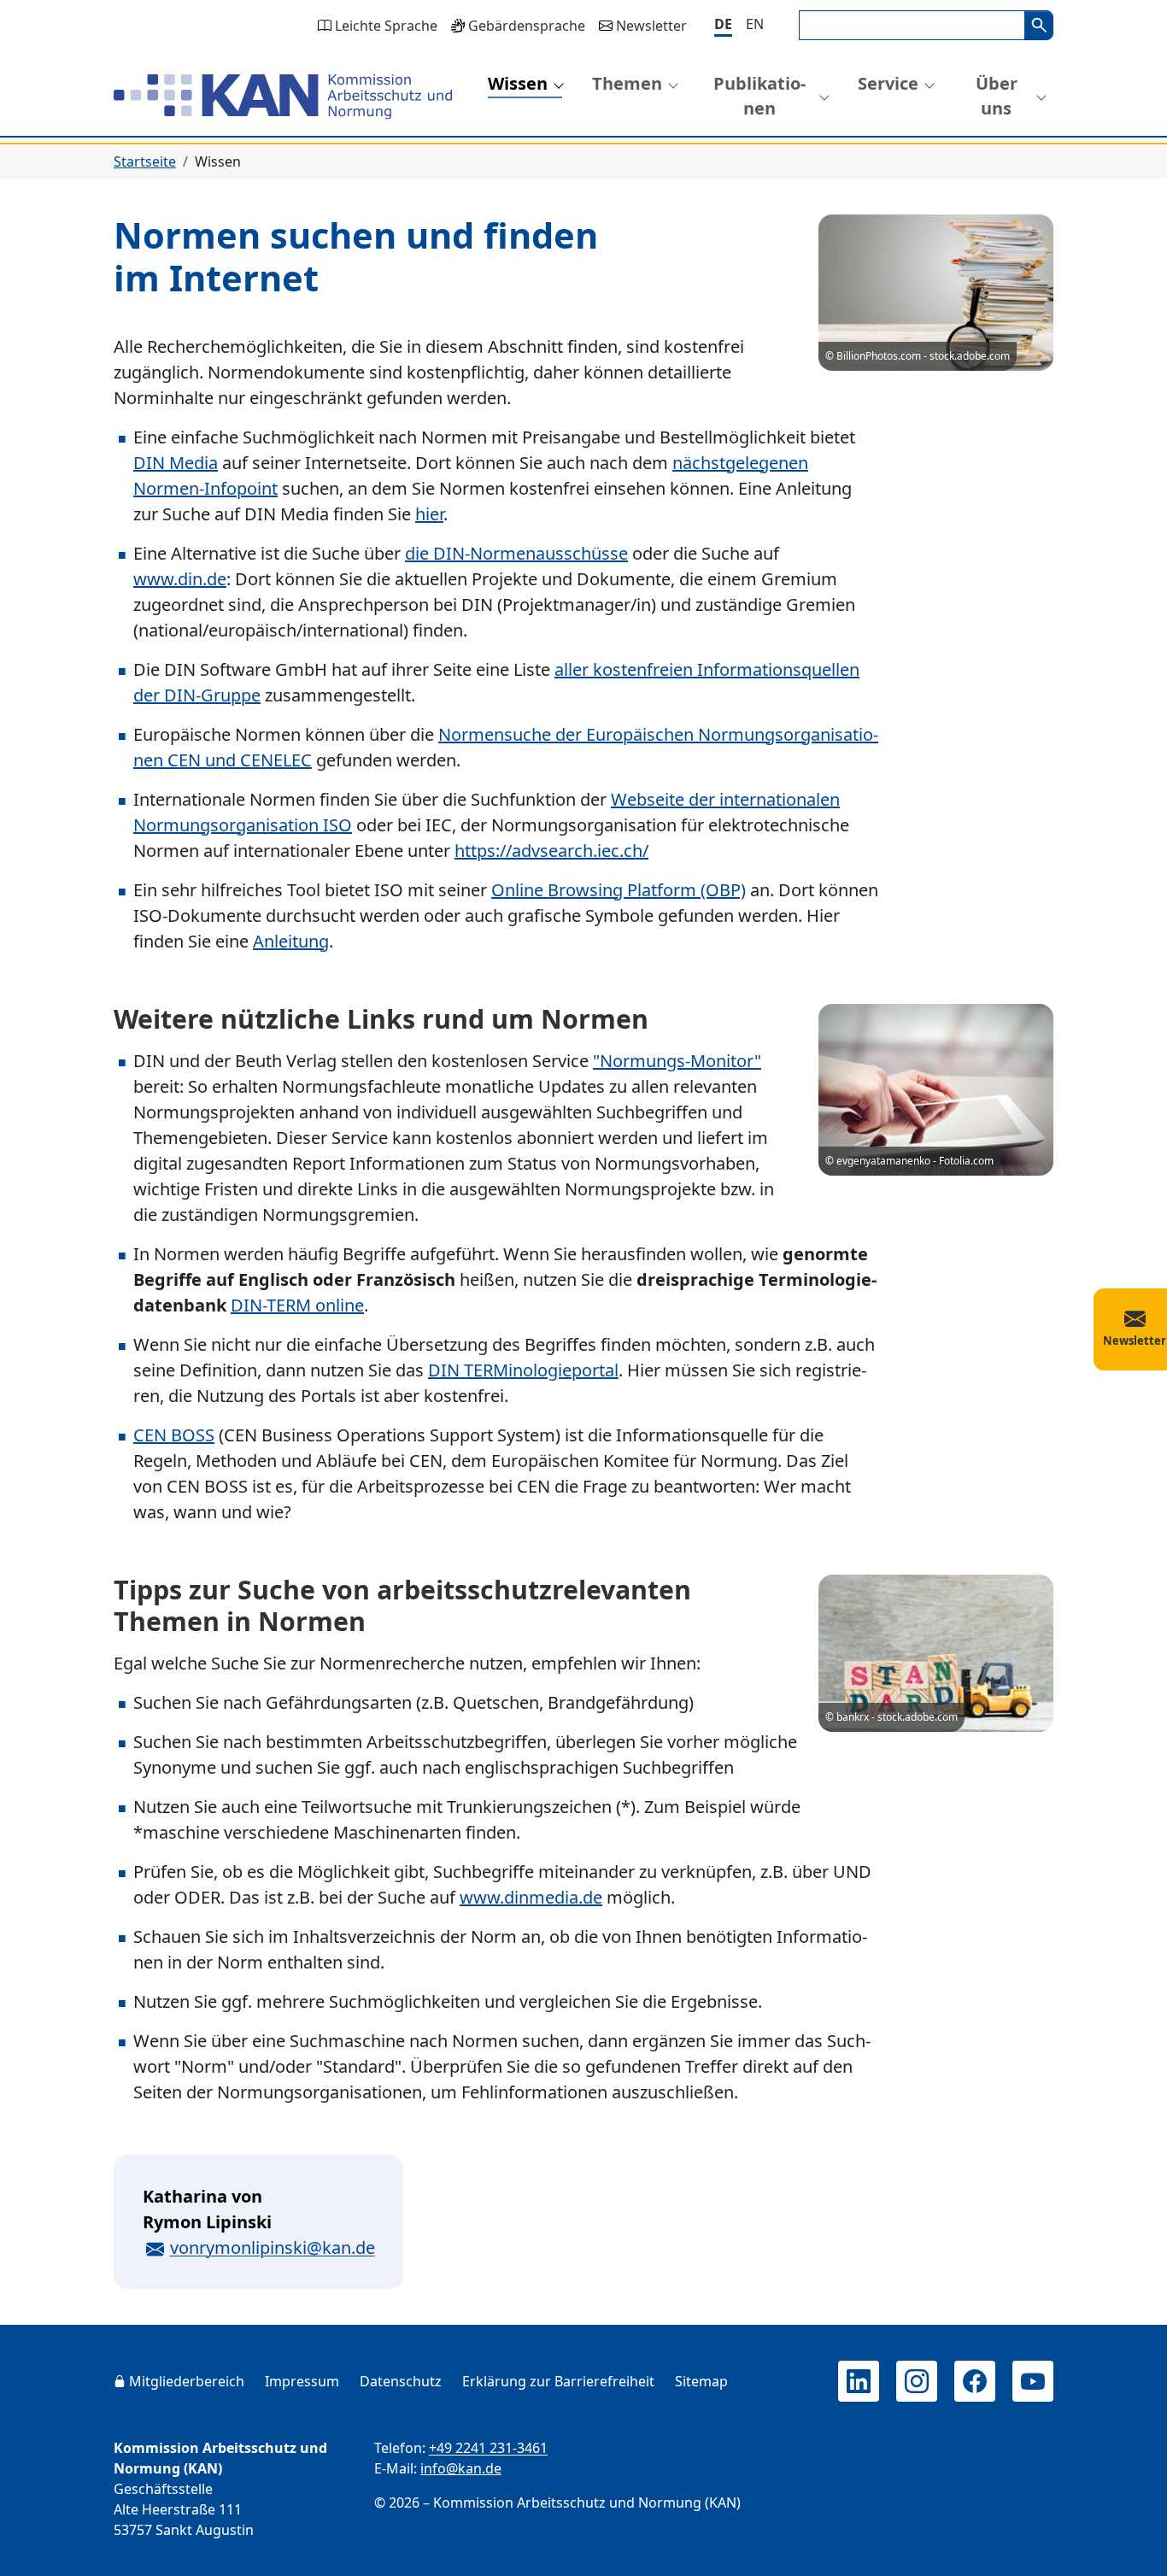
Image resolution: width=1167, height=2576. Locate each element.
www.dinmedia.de (531, 1897)
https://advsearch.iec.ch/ (551, 851)
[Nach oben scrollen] (1129, 2547)
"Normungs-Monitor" (677, 1061)
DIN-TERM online (297, 1305)
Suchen (1039, 25)
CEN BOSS (174, 1435)
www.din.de (180, 579)
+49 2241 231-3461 (488, 2448)
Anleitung (291, 941)
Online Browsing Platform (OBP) (619, 890)
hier (429, 514)
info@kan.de (461, 2468)
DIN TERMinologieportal (523, 1370)
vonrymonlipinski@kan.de (273, 2247)
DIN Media (176, 463)
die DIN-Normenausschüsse (516, 553)
